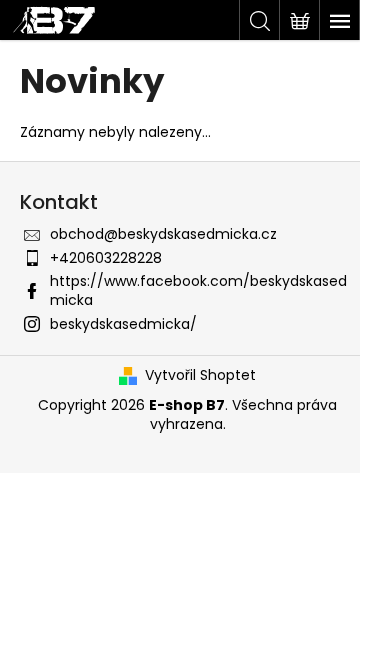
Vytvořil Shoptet (200, 375)
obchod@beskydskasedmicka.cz (163, 234)
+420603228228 (106, 258)
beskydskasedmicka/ (123, 324)
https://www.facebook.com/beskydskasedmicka (198, 290)
